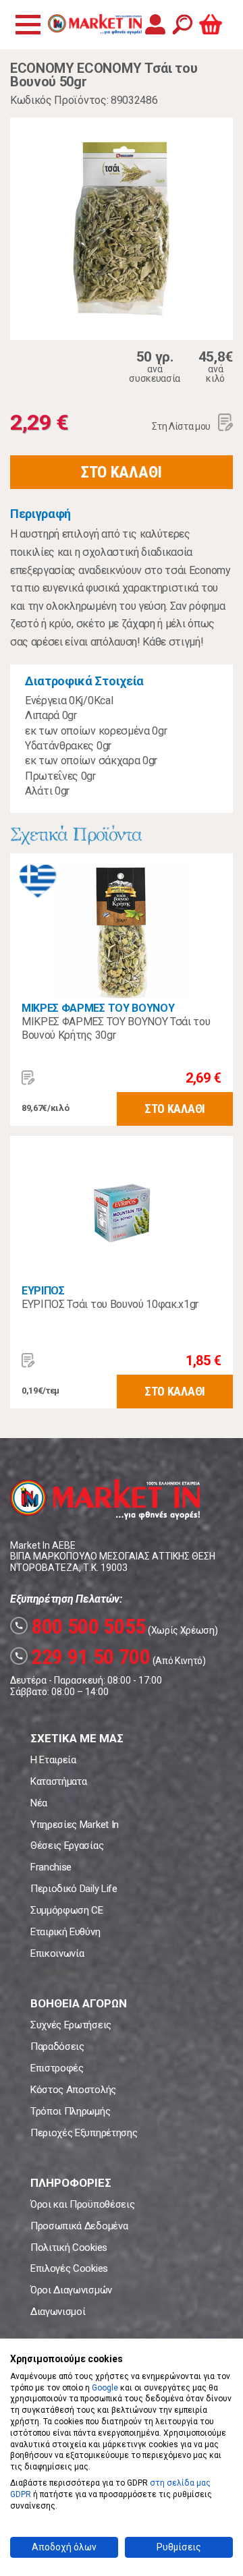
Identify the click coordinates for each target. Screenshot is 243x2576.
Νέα (39, 1803)
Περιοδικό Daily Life (74, 1889)
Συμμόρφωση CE (67, 1910)
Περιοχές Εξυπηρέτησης (84, 2133)
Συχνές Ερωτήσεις (71, 2025)
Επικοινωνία (57, 1953)
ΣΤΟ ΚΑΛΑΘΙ (122, 472)
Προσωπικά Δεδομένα (79, 2226)
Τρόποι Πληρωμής (70, 2111)
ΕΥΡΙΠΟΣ (43, 1291)
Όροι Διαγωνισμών (71, 2290)
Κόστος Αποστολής (73, 2090)
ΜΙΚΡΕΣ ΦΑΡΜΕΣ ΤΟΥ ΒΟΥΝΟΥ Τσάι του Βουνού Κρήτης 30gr (116, 1028)
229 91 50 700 (82, 1657)
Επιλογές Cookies (69, 2268)
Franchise (51, 1867)
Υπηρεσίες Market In (75, 1825)
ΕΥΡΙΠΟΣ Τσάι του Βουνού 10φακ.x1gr (110, 1304)
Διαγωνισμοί (58, 2312)
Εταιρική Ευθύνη (65, 1932)
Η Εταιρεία (53, 1760)
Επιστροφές (57, 2068)
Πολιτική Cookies (69, 2248)
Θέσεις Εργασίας (67, 1845)
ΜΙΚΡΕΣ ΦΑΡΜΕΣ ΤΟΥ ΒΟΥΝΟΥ (98, 1008)
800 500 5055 (80, 1626)
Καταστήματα (58, 1781)
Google (105, 2388)
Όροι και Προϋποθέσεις (82, 2204)
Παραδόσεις (57, 2047)
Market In (94, 24)
